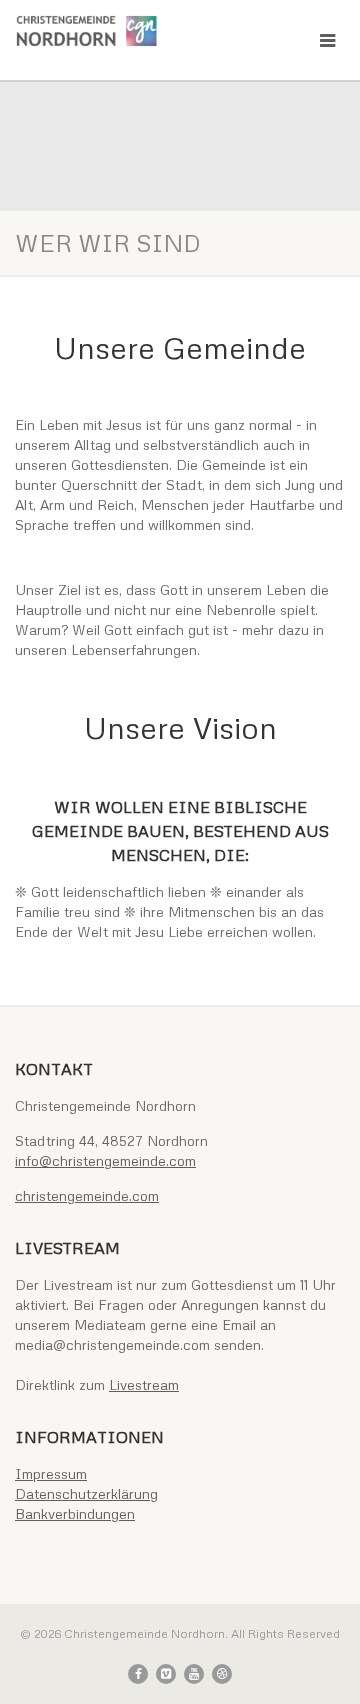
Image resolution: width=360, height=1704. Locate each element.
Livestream (144, 1384)
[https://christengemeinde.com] (120, 31)
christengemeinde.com (87, 1195)
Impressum (51, 1473)
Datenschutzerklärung (86, 1493)
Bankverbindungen (75, 1513)
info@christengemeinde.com (105, 1160)
